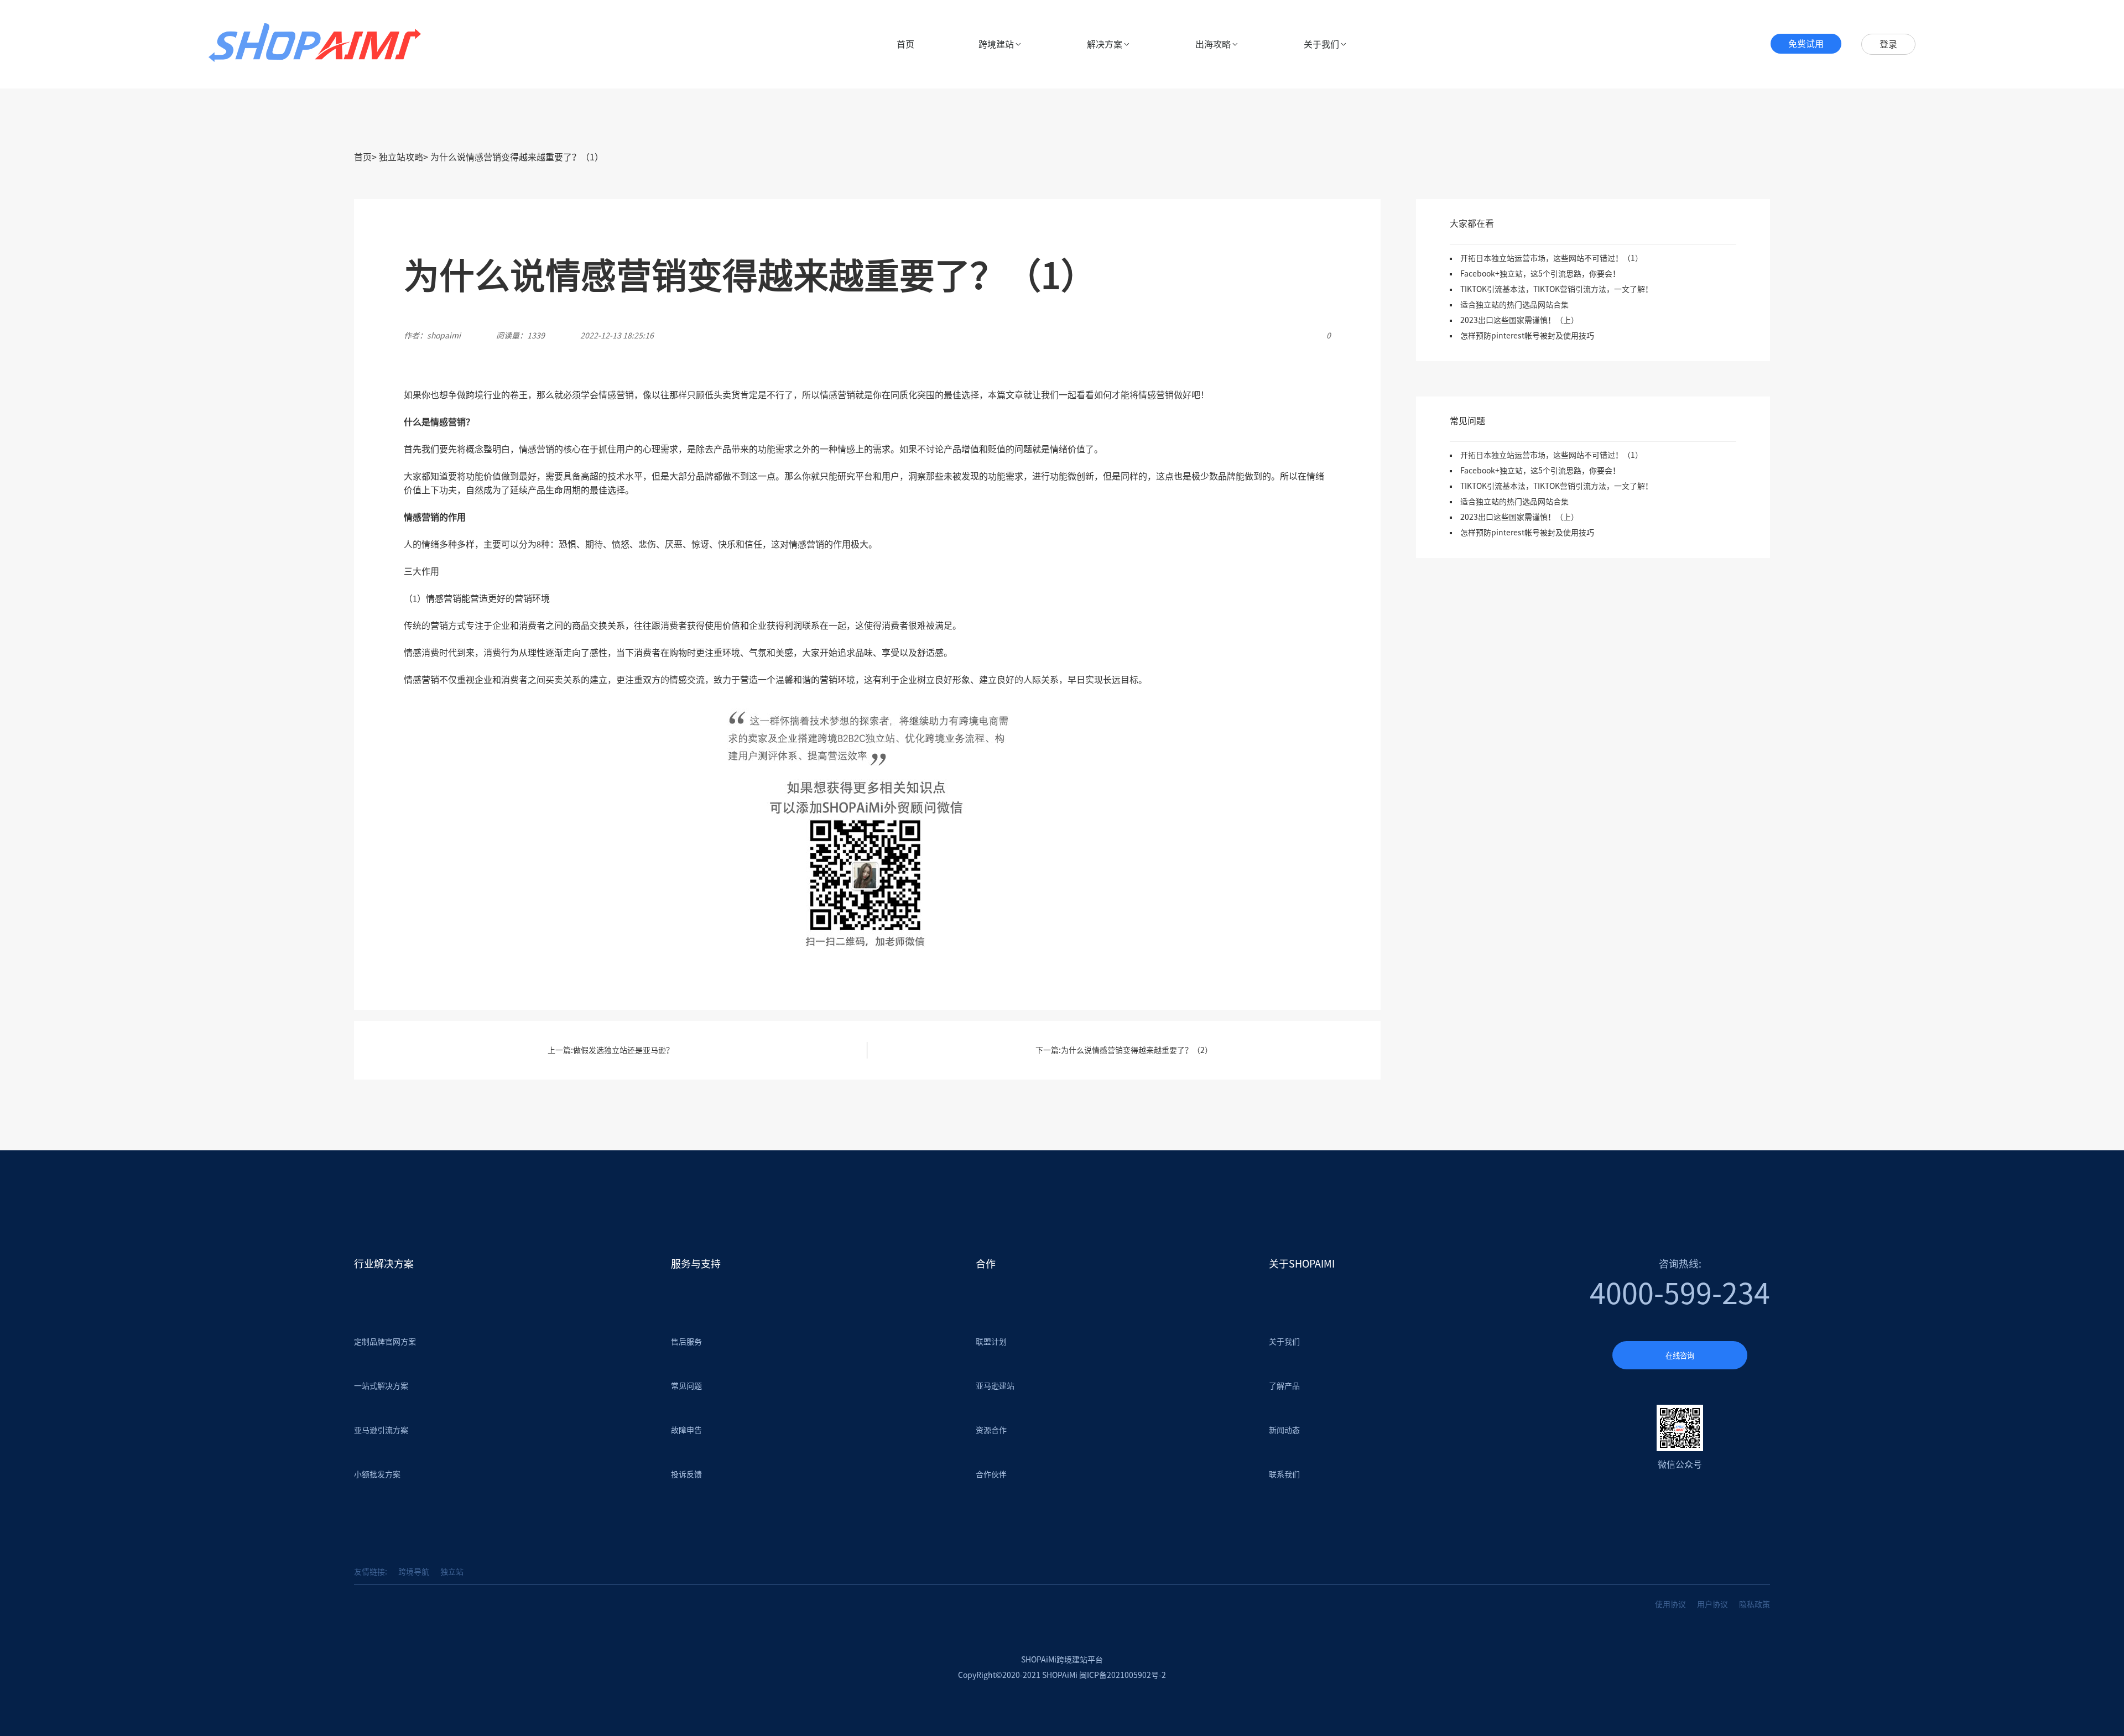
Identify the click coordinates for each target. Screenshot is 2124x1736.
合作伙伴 (991, 1474)
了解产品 (1284, 1386)
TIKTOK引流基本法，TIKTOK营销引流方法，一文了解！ (1556, 289)
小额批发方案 (377, 1474)
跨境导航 (414, 1572)
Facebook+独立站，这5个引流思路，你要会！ (1540, 274)
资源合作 (991, 1430)
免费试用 (1806, 44)
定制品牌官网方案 (385, 1342)
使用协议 (1670, 1604)
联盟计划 (991, 1342)
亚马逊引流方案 (381, 1430)
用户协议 (1712, 1604)
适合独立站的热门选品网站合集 (1514, 305)
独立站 (452, 1572)
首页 (905, 44)
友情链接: (371, 1572)
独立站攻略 (401, 157)
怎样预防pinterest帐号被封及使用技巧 (1527, 336)
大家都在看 (1472, 223)
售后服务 (686, 1342)
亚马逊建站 (995, 1386)
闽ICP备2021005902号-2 (1123, 1675)
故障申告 (686, 1430)
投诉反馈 (686, 1474)
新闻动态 (1284, 1430)
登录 (1888, 44)
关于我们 (1284, 1342)
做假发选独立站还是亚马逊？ (623, 1050)
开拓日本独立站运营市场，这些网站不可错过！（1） (1552, 258)
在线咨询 (1680, 1356)
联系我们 (1284, 1474)
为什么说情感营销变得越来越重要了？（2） (1137, 1050)
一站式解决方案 (381, 1386)
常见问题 (1467, 421)
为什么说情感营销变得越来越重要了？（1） (517, 157)
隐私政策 (1755, 1604)
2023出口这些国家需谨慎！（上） (1519, 320)
